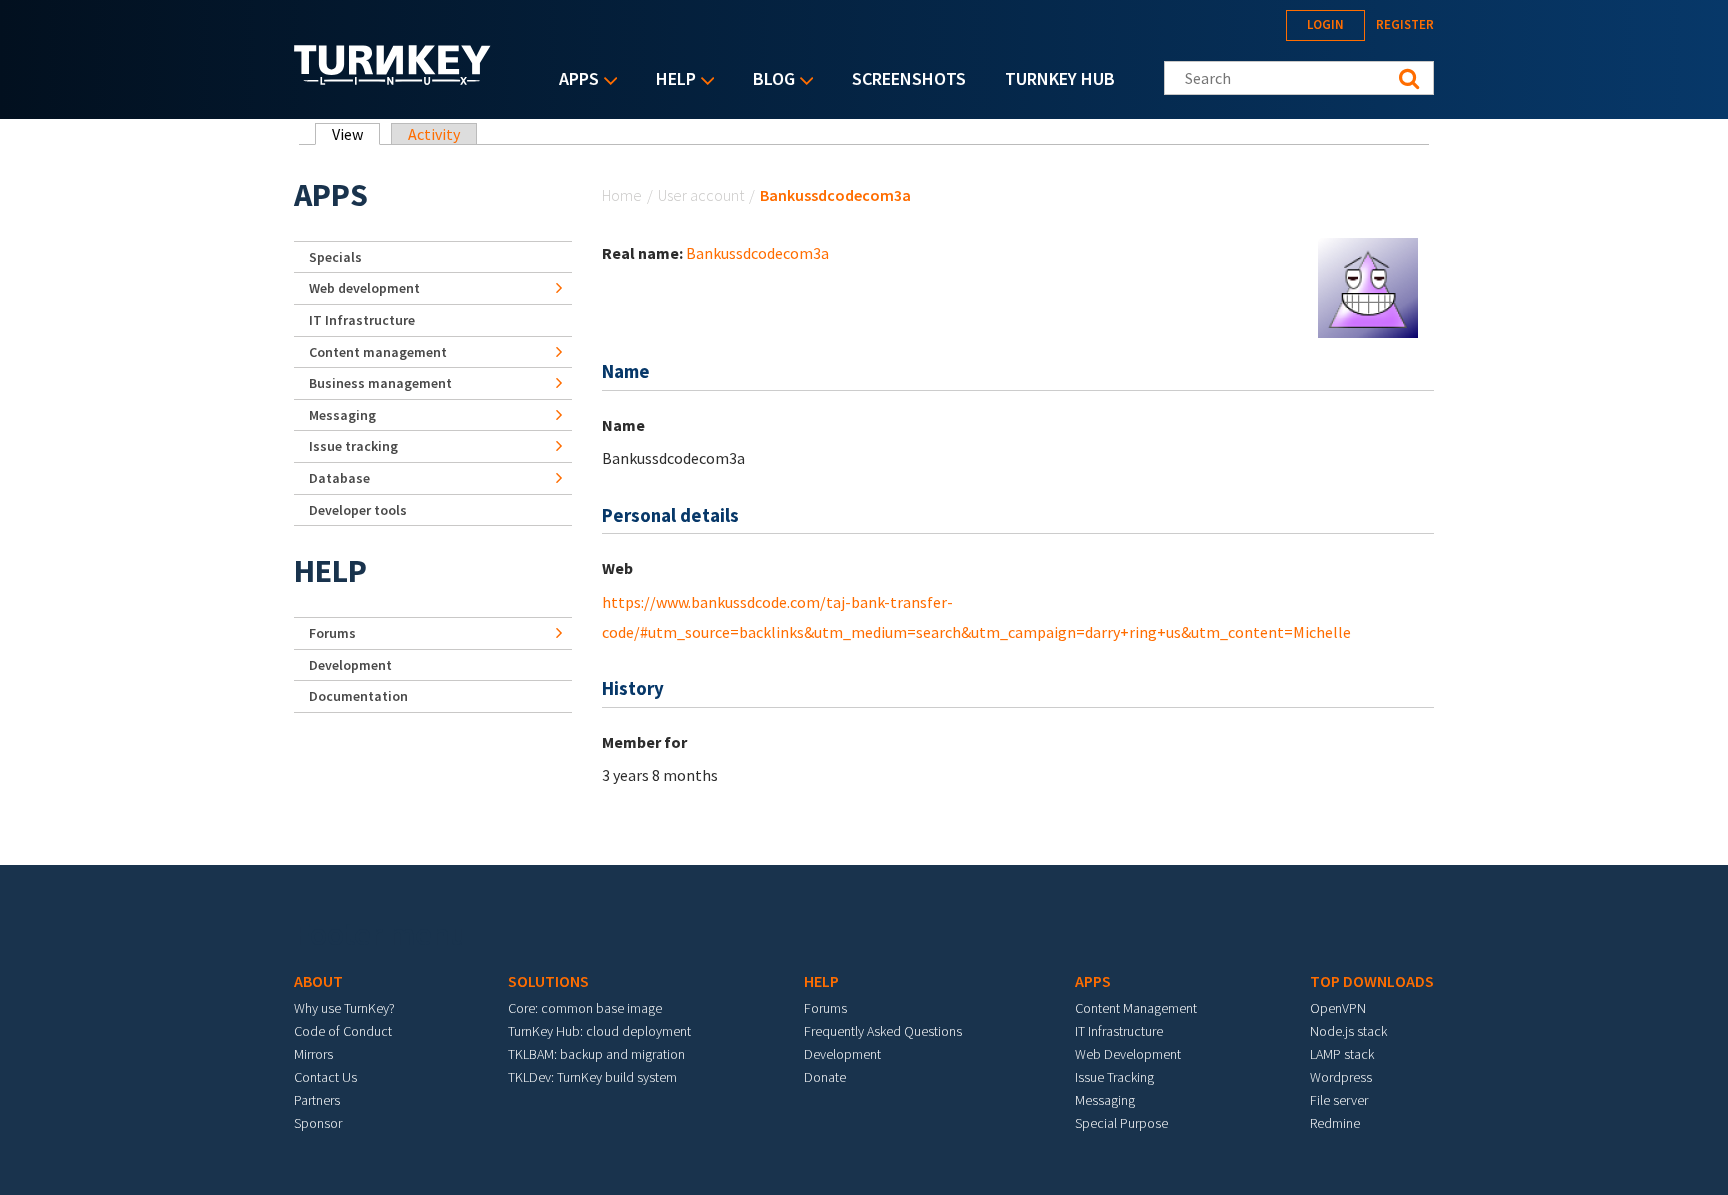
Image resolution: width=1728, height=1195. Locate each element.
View (356, 134)
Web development (364, 288)
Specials (335, 257)
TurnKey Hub (1060, 78)
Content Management (1136, 1008)
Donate (825, 1077)
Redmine (1335, 1123)
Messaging (342, 415)
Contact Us (325, 1077)
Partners (317, 1100)
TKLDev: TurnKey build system (592, 1077)
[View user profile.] (1368, 286)
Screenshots (909, 78)
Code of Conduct (343, 1031)
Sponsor (318, 1123)
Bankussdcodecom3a (757, 253)
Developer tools (358, 510)
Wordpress (1341, 1077)
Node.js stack (1348, 1031)
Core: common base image (585, 1008)
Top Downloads (1372, 981)
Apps (574, 80)
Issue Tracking (1114, 1077)
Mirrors (313, 1054)
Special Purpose (1121, 1123)
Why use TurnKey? (344, 1008)
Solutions (548, 981)
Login (1325, 24)
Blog (769, 80)
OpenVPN (1338, 1008)
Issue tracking (353, 446)
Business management (380, 383)
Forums (332, 633)
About (318, 981)
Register (1405, 24)
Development (350, 665)
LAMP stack (1342, 1054)
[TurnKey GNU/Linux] (392, 79)
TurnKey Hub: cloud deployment (599, 1031)
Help (671, 80)
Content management (378, 352)
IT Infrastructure (362, 320)
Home (622, 195)
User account (701, 195)
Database (339, 478)
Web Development (1128, 1054)
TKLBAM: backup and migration (596, 1054)
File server (1339, 1100)
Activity (434, 134)
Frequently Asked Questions (883, 1031)
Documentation (358, 696)
